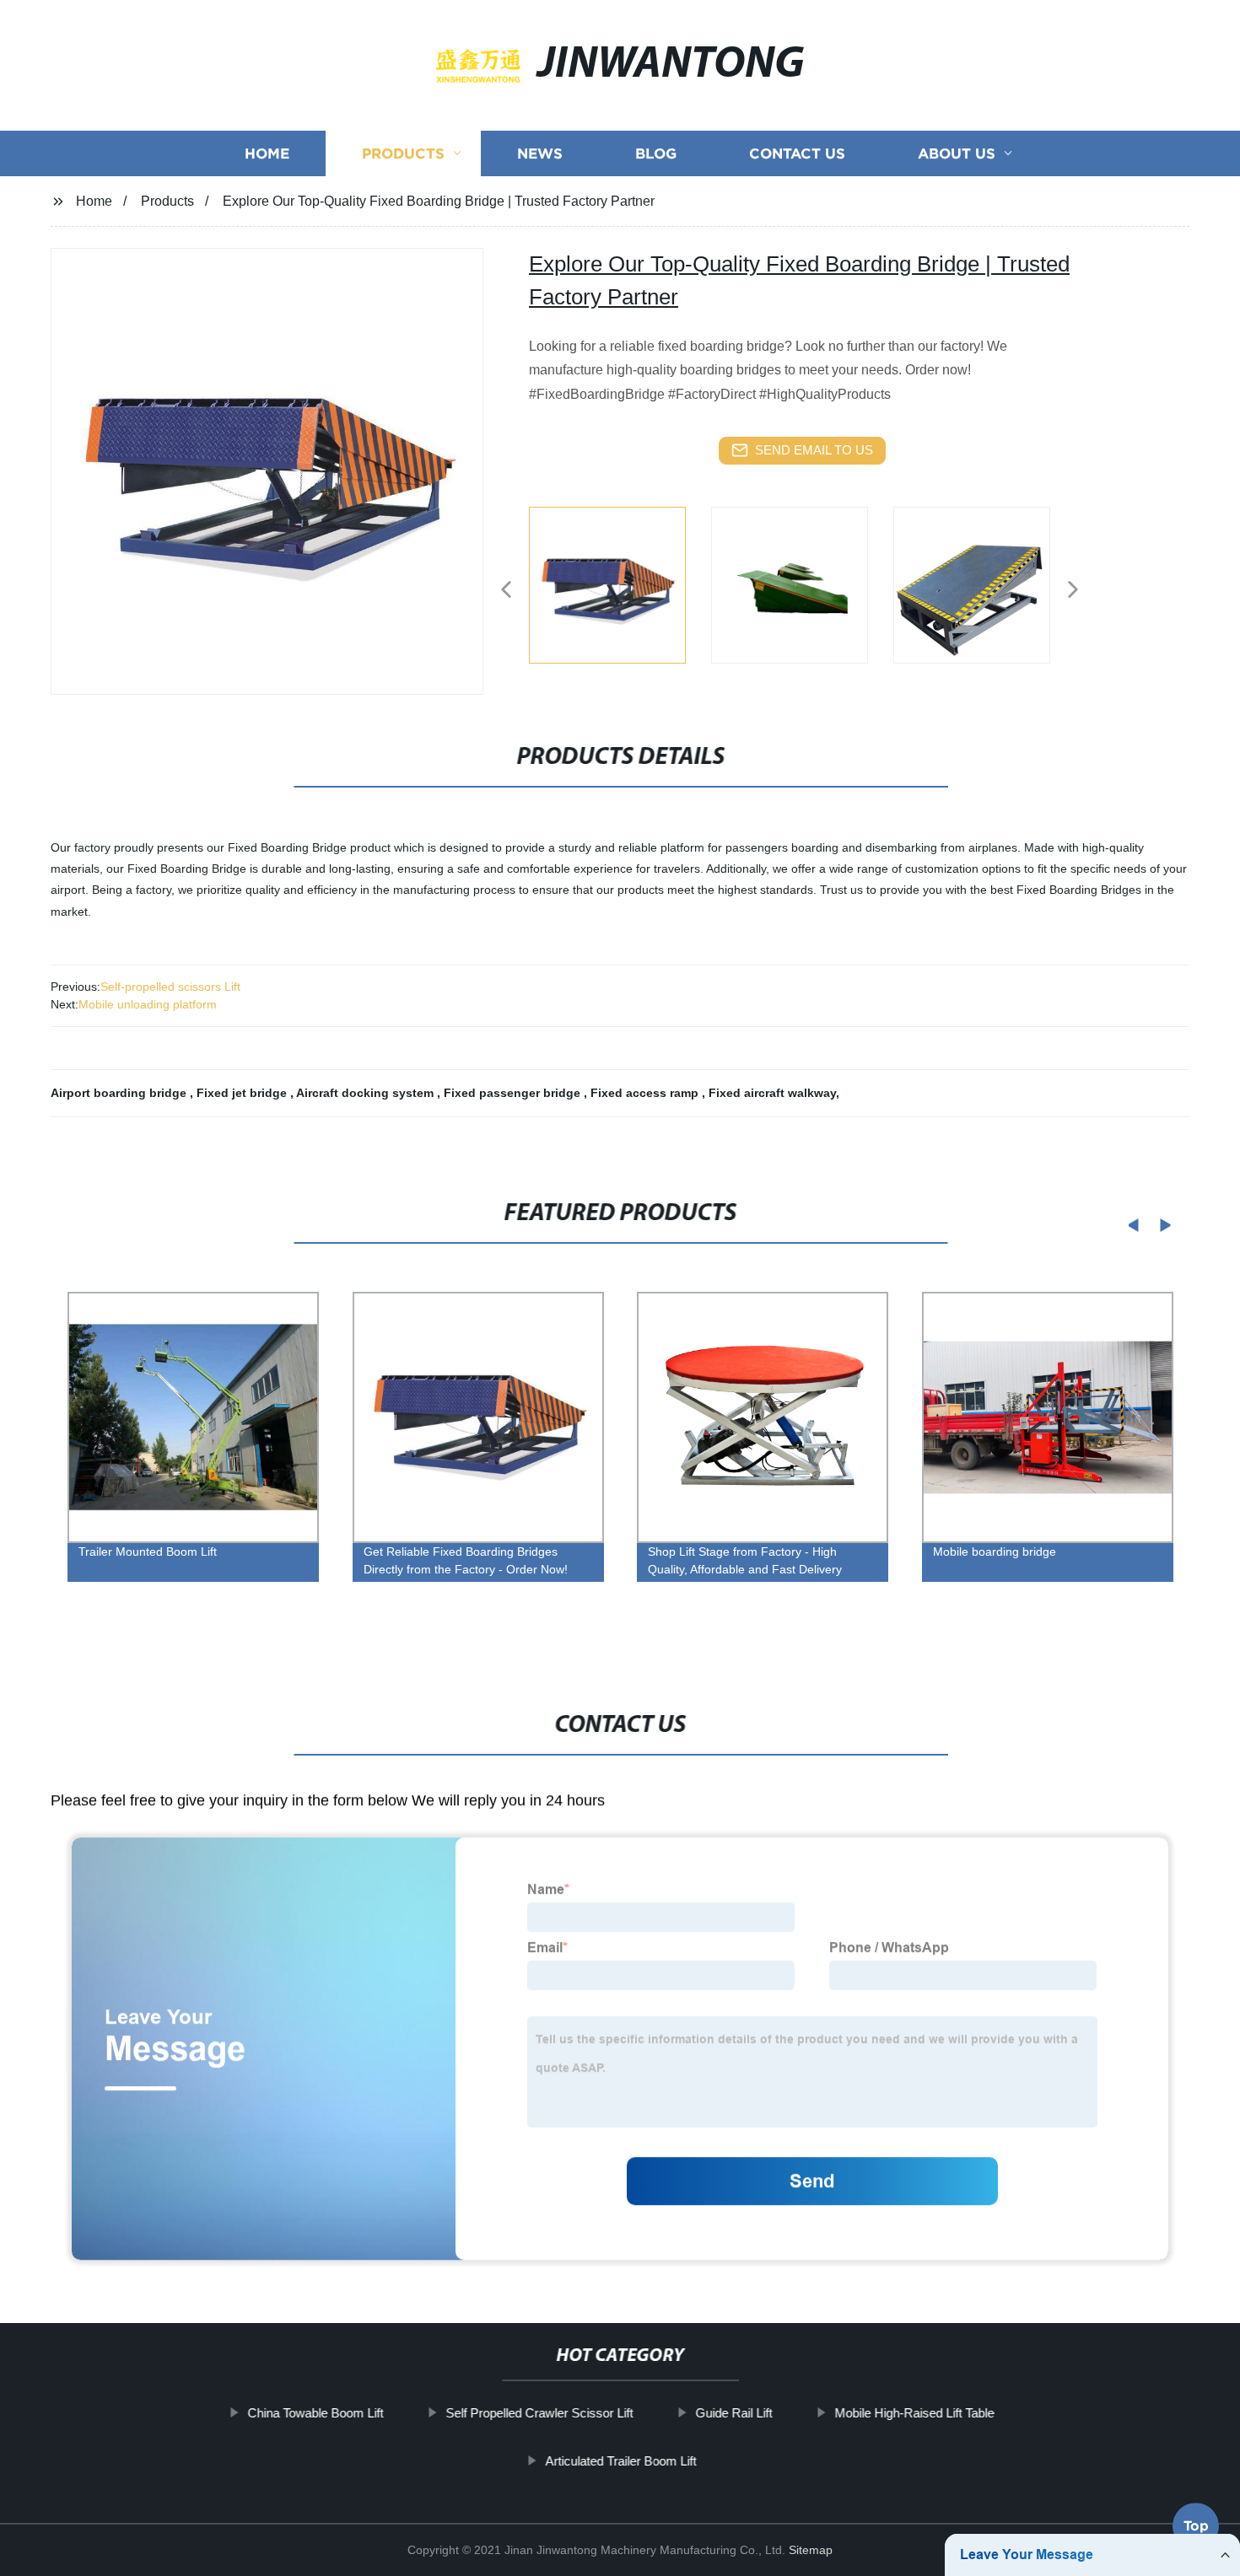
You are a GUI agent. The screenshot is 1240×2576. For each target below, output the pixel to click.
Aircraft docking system (367, 1093)
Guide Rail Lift (733, 2413)
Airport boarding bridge (120, 1093)
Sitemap (811, 2550)
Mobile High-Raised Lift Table (914, 2413)
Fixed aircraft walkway (772, 1093)
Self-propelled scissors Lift (170, 987)
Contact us (797, 154)
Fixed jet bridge (243, 1093)
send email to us (814, 450)
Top (1196, 2529)
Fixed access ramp (646, 1093)
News (540, 154)
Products (403, 154)
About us (957, 154)
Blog (656, 154)
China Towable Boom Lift (315, 2413)
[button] (506, 591)
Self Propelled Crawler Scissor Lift (539, 2413)
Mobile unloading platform (148, 1004)
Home (267, 154)
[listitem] (620, 583)
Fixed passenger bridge (514, 1093)
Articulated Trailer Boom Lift (620, 2460)
